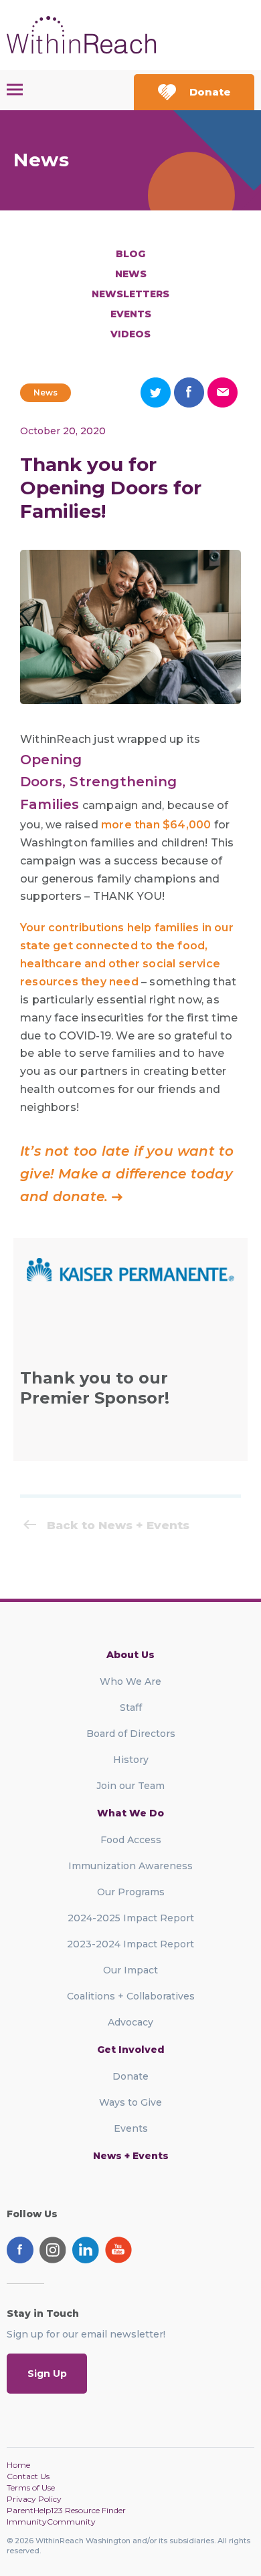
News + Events (131, 2156)
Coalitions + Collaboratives (131, 1996)
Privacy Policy (34, 2499)
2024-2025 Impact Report (131, 1918)
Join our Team (130, 1786)
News (131, 274)
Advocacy (130, 2022)
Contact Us (28, 2476)
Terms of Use (31, 2487)
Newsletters (130, 294)
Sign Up (47, 2374)
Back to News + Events (118, 1525)
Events (131, 314)
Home (18, 2465)
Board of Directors (131, 1734)
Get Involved (131, 2050)
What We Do (130, 1813)
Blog (130, 254)
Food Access (131, 1840)
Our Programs (131, 1892)
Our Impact (130, 1970)
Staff (131, 1708)
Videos (130, 334)
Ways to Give (130, 2102)
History (131, 1760)
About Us (130, 1655)
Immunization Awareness (130, 1866)
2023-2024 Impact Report (130, 1944)
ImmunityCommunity (51, 2522)
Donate (210, 92)
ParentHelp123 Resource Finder (66, 2510)
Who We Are (130, 1681)
